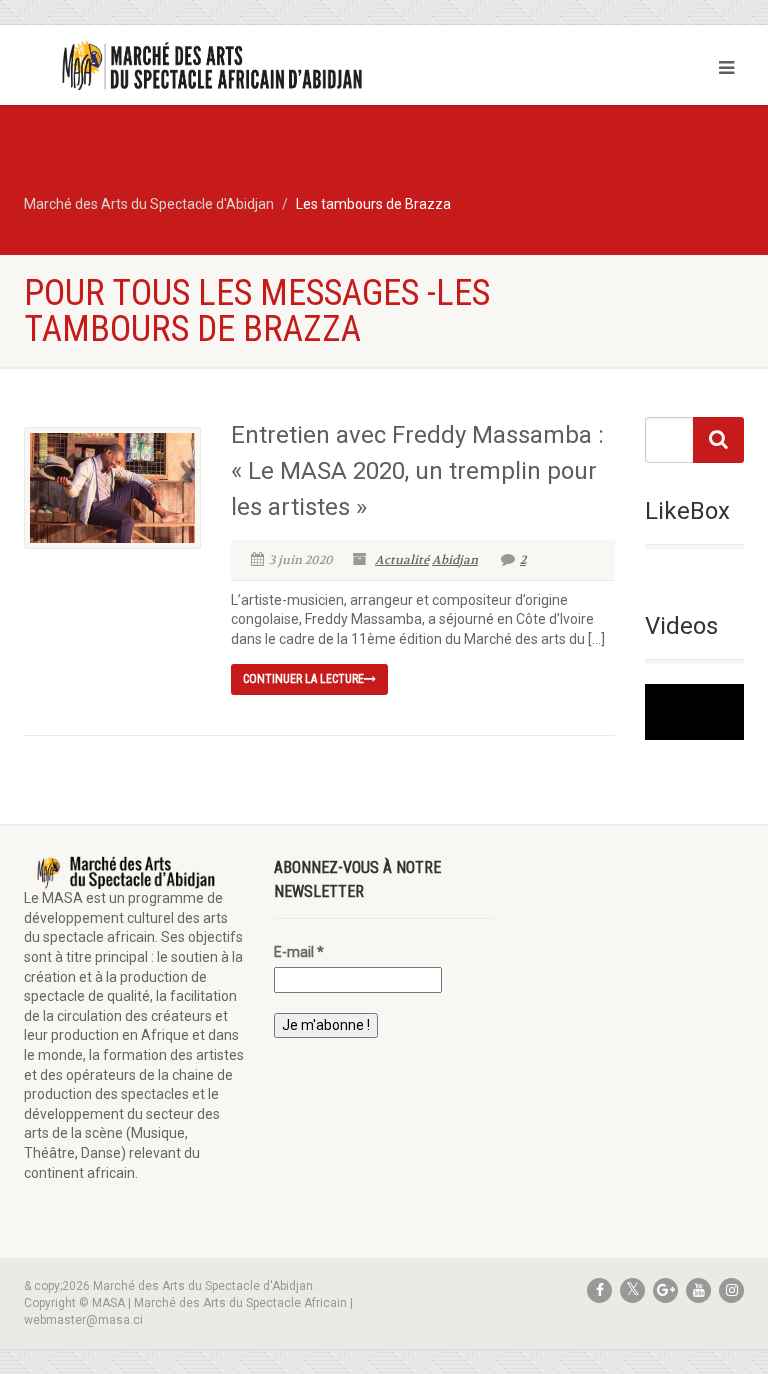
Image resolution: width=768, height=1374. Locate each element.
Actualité (402, 560)
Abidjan (455, 560)
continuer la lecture (303, 679)
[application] (694, 712)
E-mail (299, 952)
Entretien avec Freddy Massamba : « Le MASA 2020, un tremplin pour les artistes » (417, 471)
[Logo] (196, 66)
